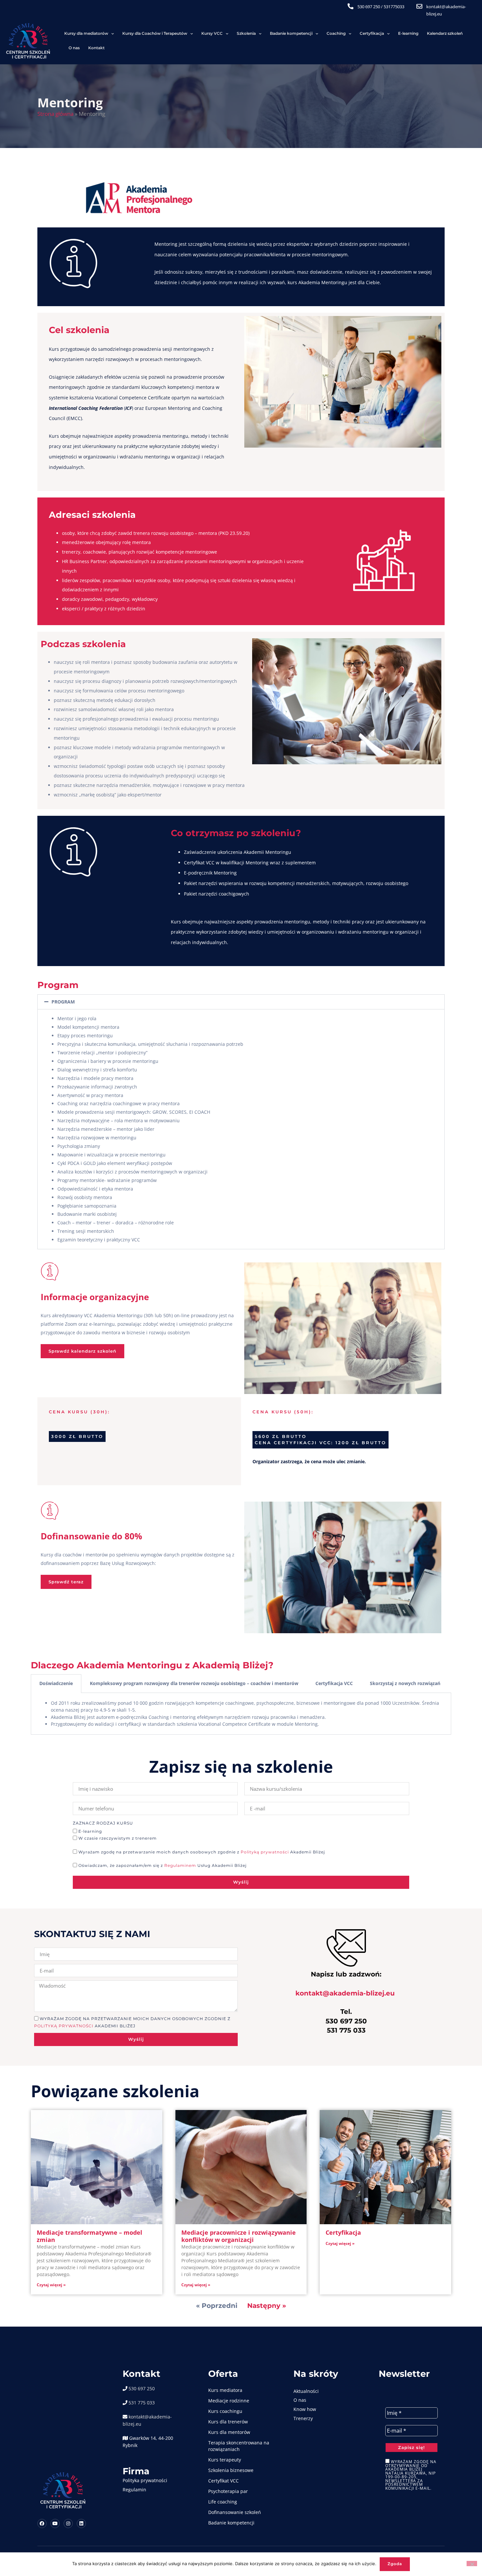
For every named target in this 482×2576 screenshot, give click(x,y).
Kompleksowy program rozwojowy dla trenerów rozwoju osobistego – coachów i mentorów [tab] (194, 1683)
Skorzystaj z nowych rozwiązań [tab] (405, 1683)
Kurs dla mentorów (229, 2432)
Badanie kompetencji (291, 33)
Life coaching (223, 2502)
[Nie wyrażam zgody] (472, 2564)
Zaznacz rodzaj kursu (103, 1824)
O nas (74, 48)
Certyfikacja (372, 33)
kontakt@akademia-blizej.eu (345, 1993)
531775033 (394, 7)
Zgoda (395, 2564)
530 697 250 (369, 7)
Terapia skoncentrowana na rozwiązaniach (239, 2446)
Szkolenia (246, 33)
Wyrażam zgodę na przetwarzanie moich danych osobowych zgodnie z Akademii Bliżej (202, 1852)
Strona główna (55, 114)
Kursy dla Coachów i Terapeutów (155, 33)
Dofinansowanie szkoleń (235, 2512)
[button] (241, 1002)
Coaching (336, 33)
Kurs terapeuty (225, 2460)
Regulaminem (180, 1866)
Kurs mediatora (225, 2390)
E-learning (408, 33)
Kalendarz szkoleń (445, 33)
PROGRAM (63, 1002)
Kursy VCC (212, 33)
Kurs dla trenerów (228, 2422)
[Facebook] (42, 2523)
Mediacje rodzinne (229, 2401)
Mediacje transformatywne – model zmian (90, 2236)
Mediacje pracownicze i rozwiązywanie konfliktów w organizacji (239, 2236)
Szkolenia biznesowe (231, 2470)
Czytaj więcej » (51, 2285)
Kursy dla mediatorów (86, 33)
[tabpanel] (241, 1714)
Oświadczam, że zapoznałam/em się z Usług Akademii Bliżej (162, 1866)
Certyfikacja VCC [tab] (334, 1683)
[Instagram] (68, 2523)
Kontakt (96, 48)
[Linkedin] (81, 2523)
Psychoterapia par (228, 2491)
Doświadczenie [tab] (56, 1683)
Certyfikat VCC (223, 2481)
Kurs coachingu (225, 2411)
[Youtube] (55, 2523)
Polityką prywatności (265, 1852)
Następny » (267, 2305)
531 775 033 (142, 2403)
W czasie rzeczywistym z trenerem (118, 1839)
